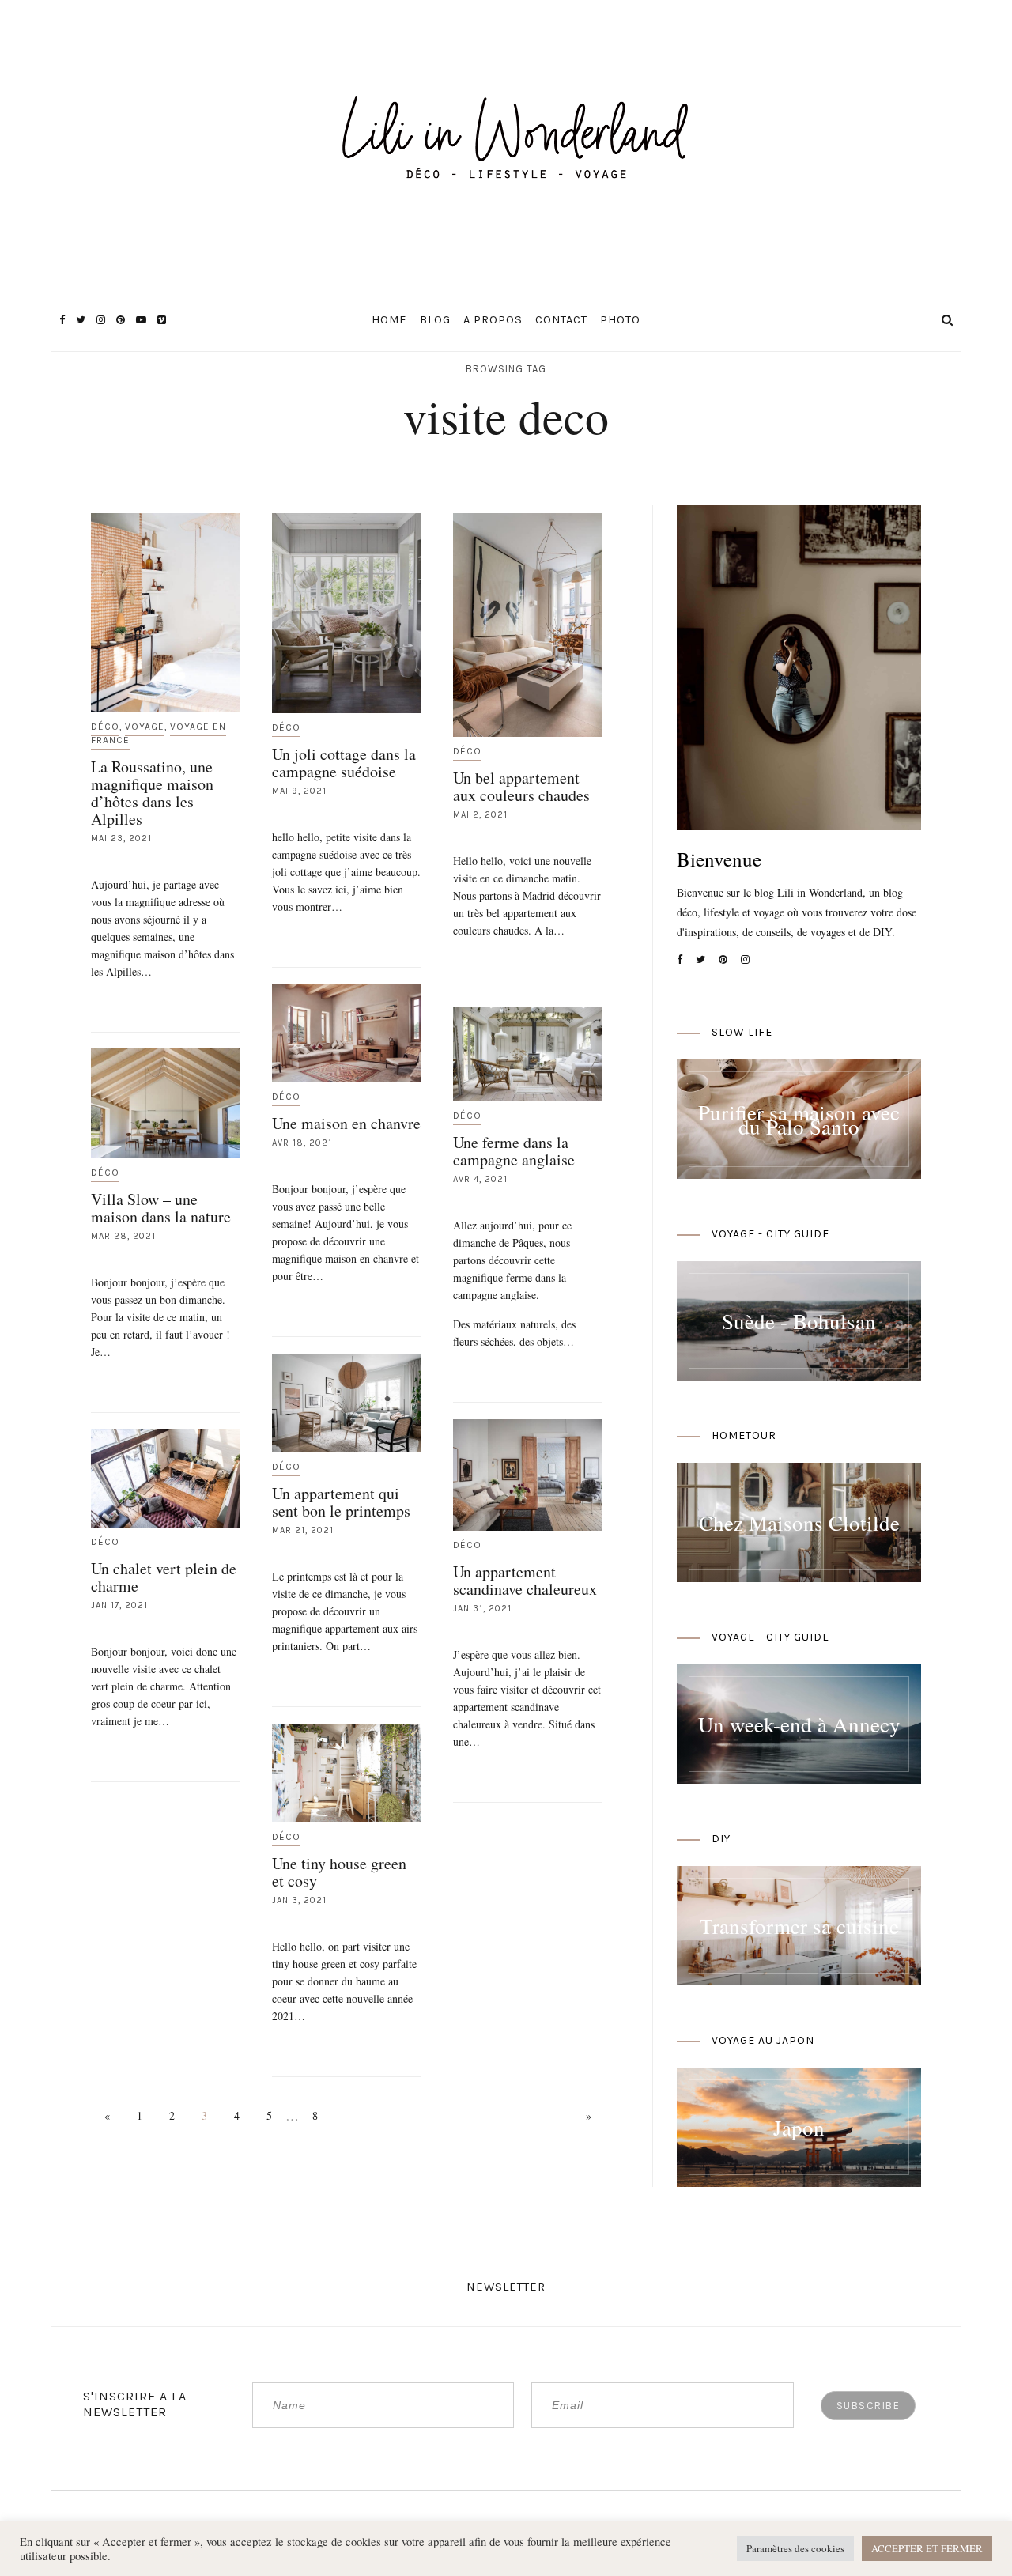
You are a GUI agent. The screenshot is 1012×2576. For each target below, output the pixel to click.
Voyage (145, 727)
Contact (561, 320)
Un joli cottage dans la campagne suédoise (344, 763)
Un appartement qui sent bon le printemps (341, 1502)
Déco (105, 727)
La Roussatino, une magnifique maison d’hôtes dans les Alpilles (152, 793)
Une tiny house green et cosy (339, 1872)
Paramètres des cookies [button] (795, 2548)
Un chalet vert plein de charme (164, 1577)
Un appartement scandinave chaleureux (525, 1580)
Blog (435, 320)
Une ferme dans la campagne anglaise (514, 1151)
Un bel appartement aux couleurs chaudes (521, 786)
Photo (620, 320)
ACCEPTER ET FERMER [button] (927, 2548)
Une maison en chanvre (346, 1123)
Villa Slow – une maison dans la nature (161, 1208)
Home (389, 320)
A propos (493, 320)
